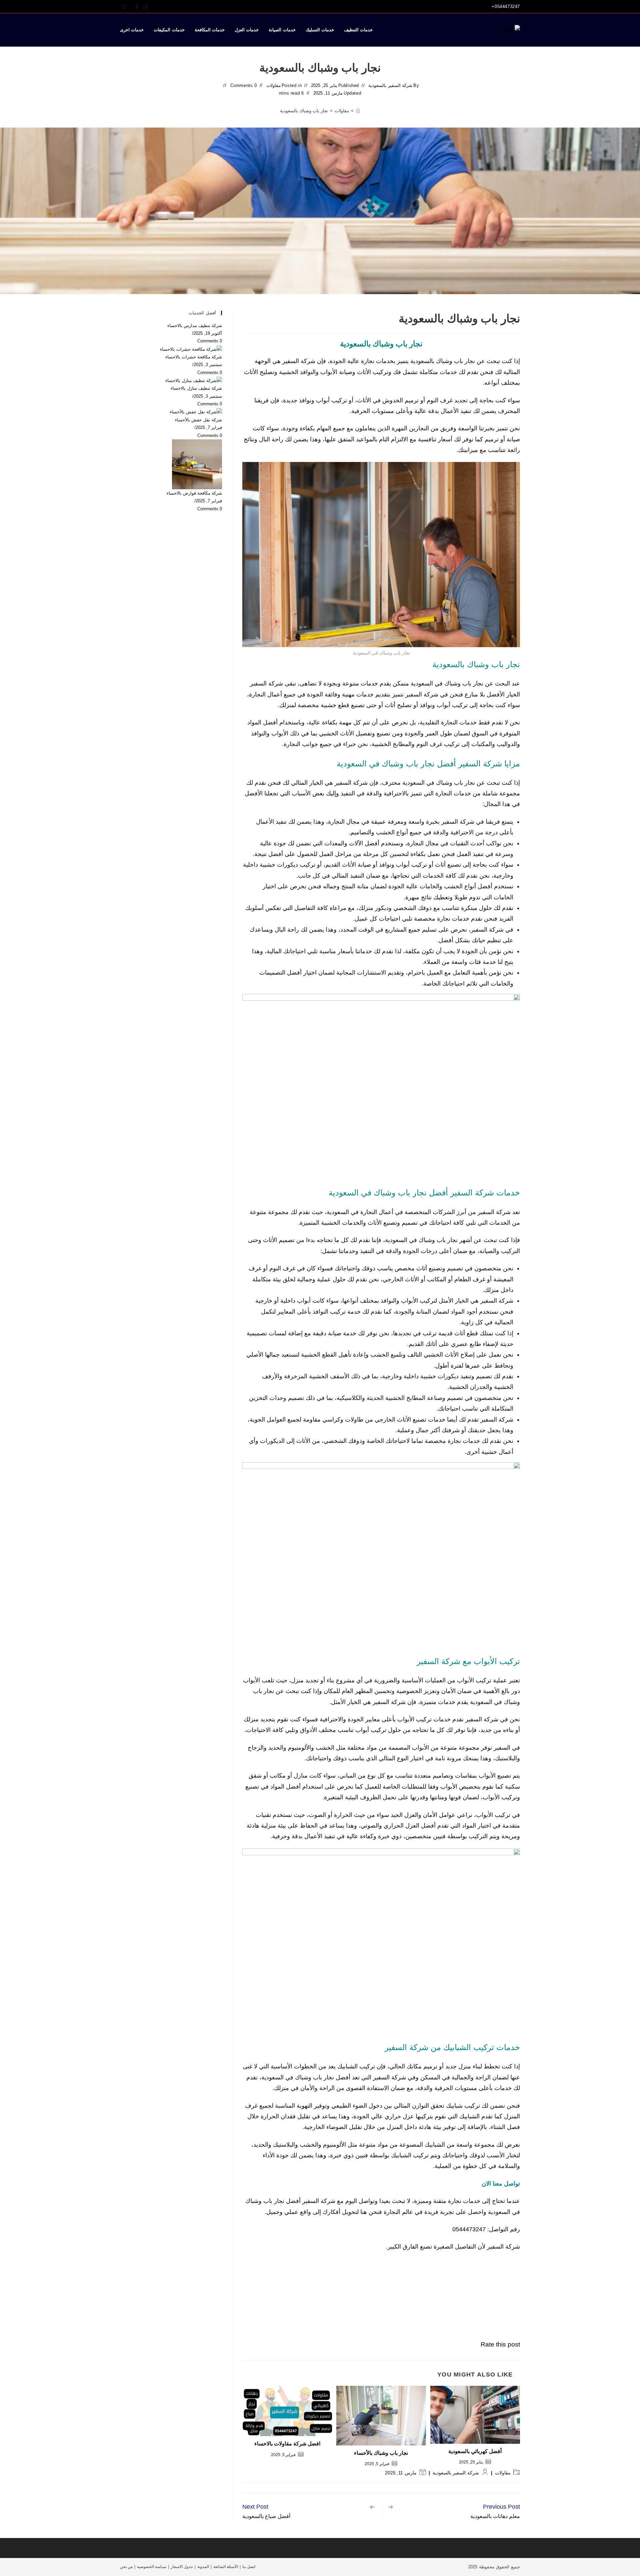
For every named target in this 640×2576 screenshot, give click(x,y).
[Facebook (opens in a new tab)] (137, 7)
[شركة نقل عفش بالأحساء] (196, 412)
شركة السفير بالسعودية (390, 85)
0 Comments (244, 85)
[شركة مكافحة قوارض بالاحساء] (197, 464)
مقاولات (273, 85)
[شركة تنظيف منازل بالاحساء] (194, 380)
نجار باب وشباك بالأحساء (381, 2453)
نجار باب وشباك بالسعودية (304, 111)
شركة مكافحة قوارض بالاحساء (194, 493)
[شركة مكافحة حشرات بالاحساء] (191, 349)
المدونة (203, 2567)
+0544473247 (506, 6)
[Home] (358, 111)
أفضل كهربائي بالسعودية (475, 2451)
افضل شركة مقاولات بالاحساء (287, 2444)
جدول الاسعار (182, 2567)
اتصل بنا (249, 2567)
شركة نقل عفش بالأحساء (198, 420)
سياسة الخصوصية (152, 2567)
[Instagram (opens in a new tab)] (145, 7)
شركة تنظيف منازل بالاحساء (196, 388)
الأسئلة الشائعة (226, 2567)
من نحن (126, 2567)
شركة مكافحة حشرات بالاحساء (194, 357)
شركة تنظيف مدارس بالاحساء (195, 326)
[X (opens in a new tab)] (124, 7)
